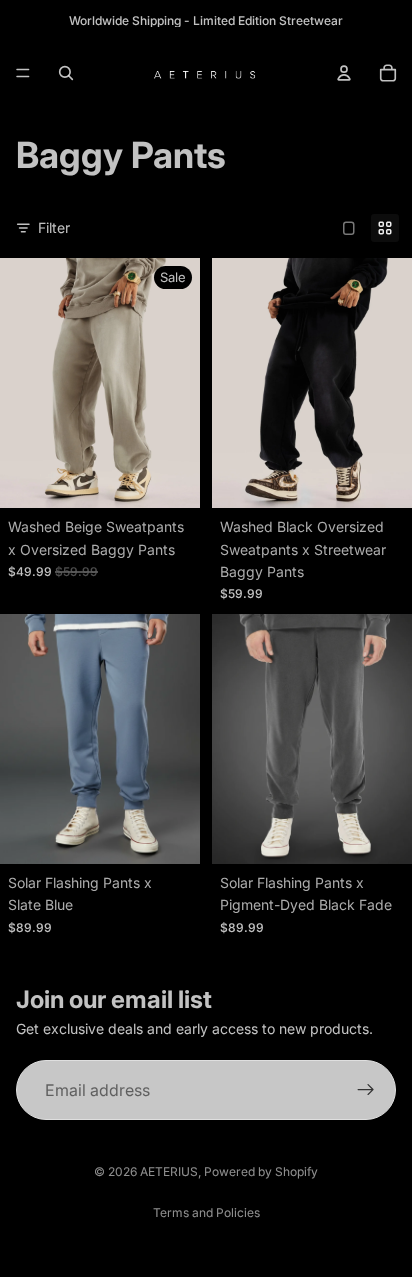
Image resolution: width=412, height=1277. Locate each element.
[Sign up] (366, 1091)
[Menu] (23, 73)
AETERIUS (169, 1171)
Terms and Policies (206, 1212)
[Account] (344, 73)
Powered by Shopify (261, 1171)
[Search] (66, 73)
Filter (54, 227)
